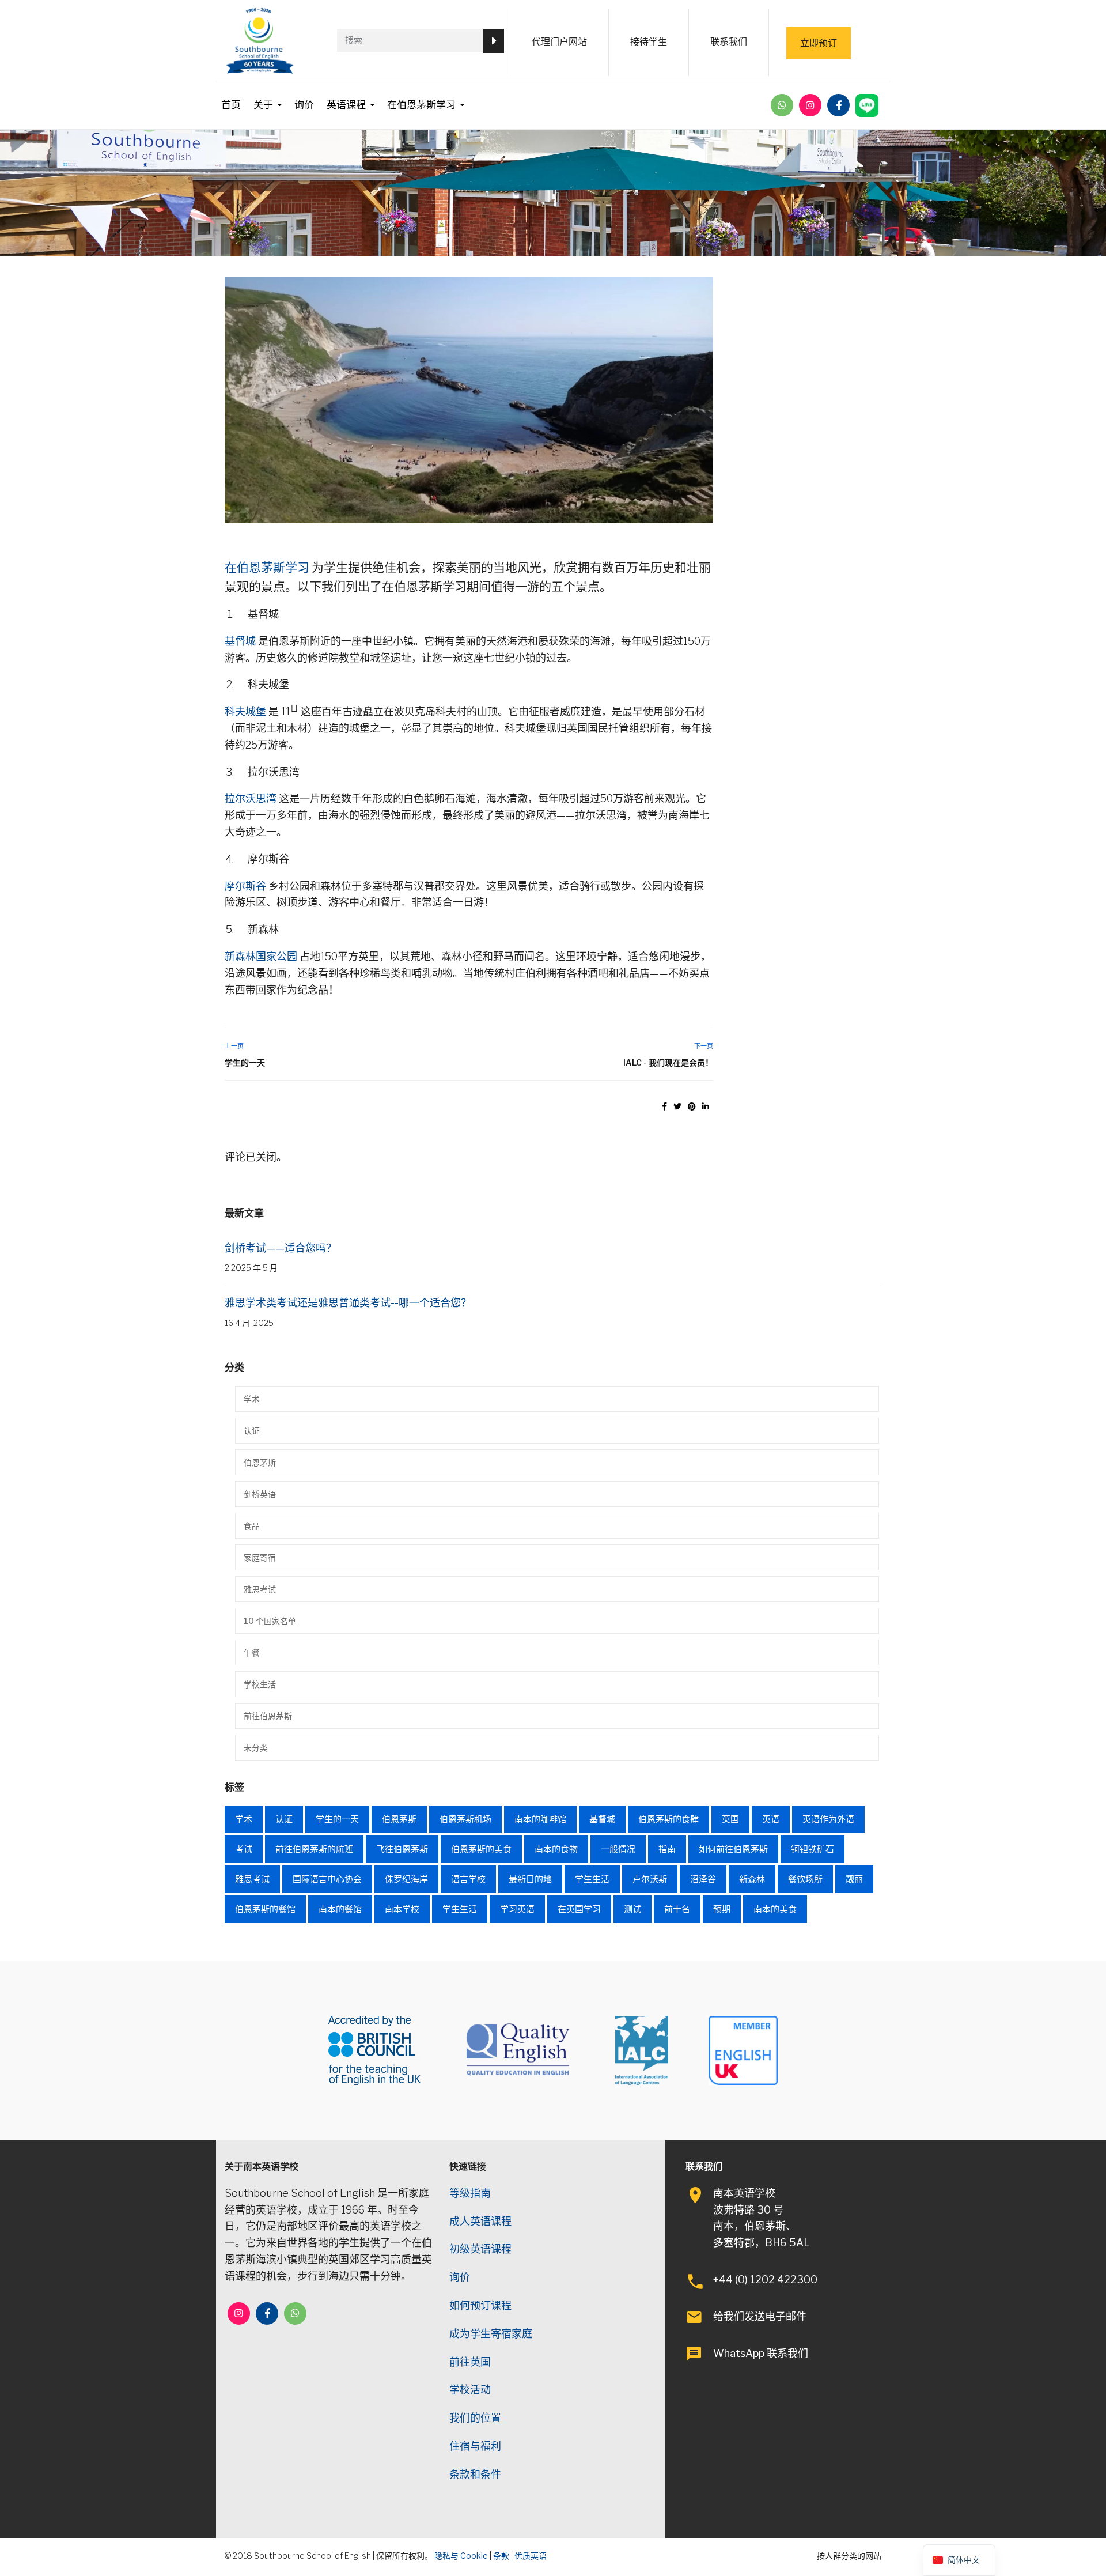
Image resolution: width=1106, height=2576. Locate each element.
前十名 (677, 1909)
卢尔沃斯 (650, 1879)
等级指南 (470, 2193)
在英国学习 (579, 1909)
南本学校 (402, 1909)
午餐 (252, 1653)
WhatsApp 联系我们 (761, 2353)
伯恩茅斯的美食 (481, 1849)
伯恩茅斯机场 (465, 1819)
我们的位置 (475, 2418)
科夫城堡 (245, 711)
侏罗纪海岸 (406, 1879)
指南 (667, 1849)
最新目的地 (530, 1879)
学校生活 (260, 1684)
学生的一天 (245, 1062)
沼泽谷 (703, 1879)
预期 (722, 1909)
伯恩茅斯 (260, 1462)
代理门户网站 (559, 42)
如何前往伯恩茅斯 (733, 1849)
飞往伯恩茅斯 (402, 1849)
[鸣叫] (677, 1106)
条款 (501, 2556)
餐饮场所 (805, 1879)
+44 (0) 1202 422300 (765, 2280)
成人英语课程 (480, 2221)
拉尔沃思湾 (251, 798)
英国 (730, 1819)
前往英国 (470, 2362)
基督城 (240, 641)
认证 (252, 1431)
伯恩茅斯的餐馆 (265, 1909)
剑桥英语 (260, 1494)
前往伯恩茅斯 (268, 1716)
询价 (304, 105)
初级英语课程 (480, 2249)
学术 (252, 1399)
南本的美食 (775, 1909)
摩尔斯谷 (245, 886)
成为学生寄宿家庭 (491, 2334)
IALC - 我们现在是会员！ (668, 1062)
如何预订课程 (480, 2305)
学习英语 (517, 1909)
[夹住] (692, 1106)
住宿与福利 (475, 2446)
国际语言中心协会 (327, 1879)
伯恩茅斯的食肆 (668, 1819)
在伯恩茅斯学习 (421, 105)
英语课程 (346, 105)
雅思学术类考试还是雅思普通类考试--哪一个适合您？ (348, 1303)
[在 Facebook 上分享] (664, 1106)
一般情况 (618, 1849)
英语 (771, 1819)
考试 (244, 1849)
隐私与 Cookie (461, 2556)
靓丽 (854, 1879)
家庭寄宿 (260, 1557)
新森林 (752, 1879)
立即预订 (819, 43)
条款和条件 (475, 2474)
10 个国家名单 (270, 1621)
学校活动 (470, 2390)
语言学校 (468, 1879)
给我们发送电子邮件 (760, 2316)
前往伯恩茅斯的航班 (314, 1849)
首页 (231, 105)
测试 (632, 1909)
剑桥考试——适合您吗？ (281, 1248)
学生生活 (592, 1879)
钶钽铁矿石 (813, 1849)
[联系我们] (782, 105)
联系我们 (729, 42)
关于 (263, 105)
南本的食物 (556, 1849)
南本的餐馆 (340, 1909)
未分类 (256, 1748)
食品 (252, 1526)
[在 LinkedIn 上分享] (706, 1106)
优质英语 (531, 2556)
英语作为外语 (828, 1819)
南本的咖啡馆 (540, 1819)
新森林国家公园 (261, 956)
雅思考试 (260, 1589)
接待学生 (649, 42)
